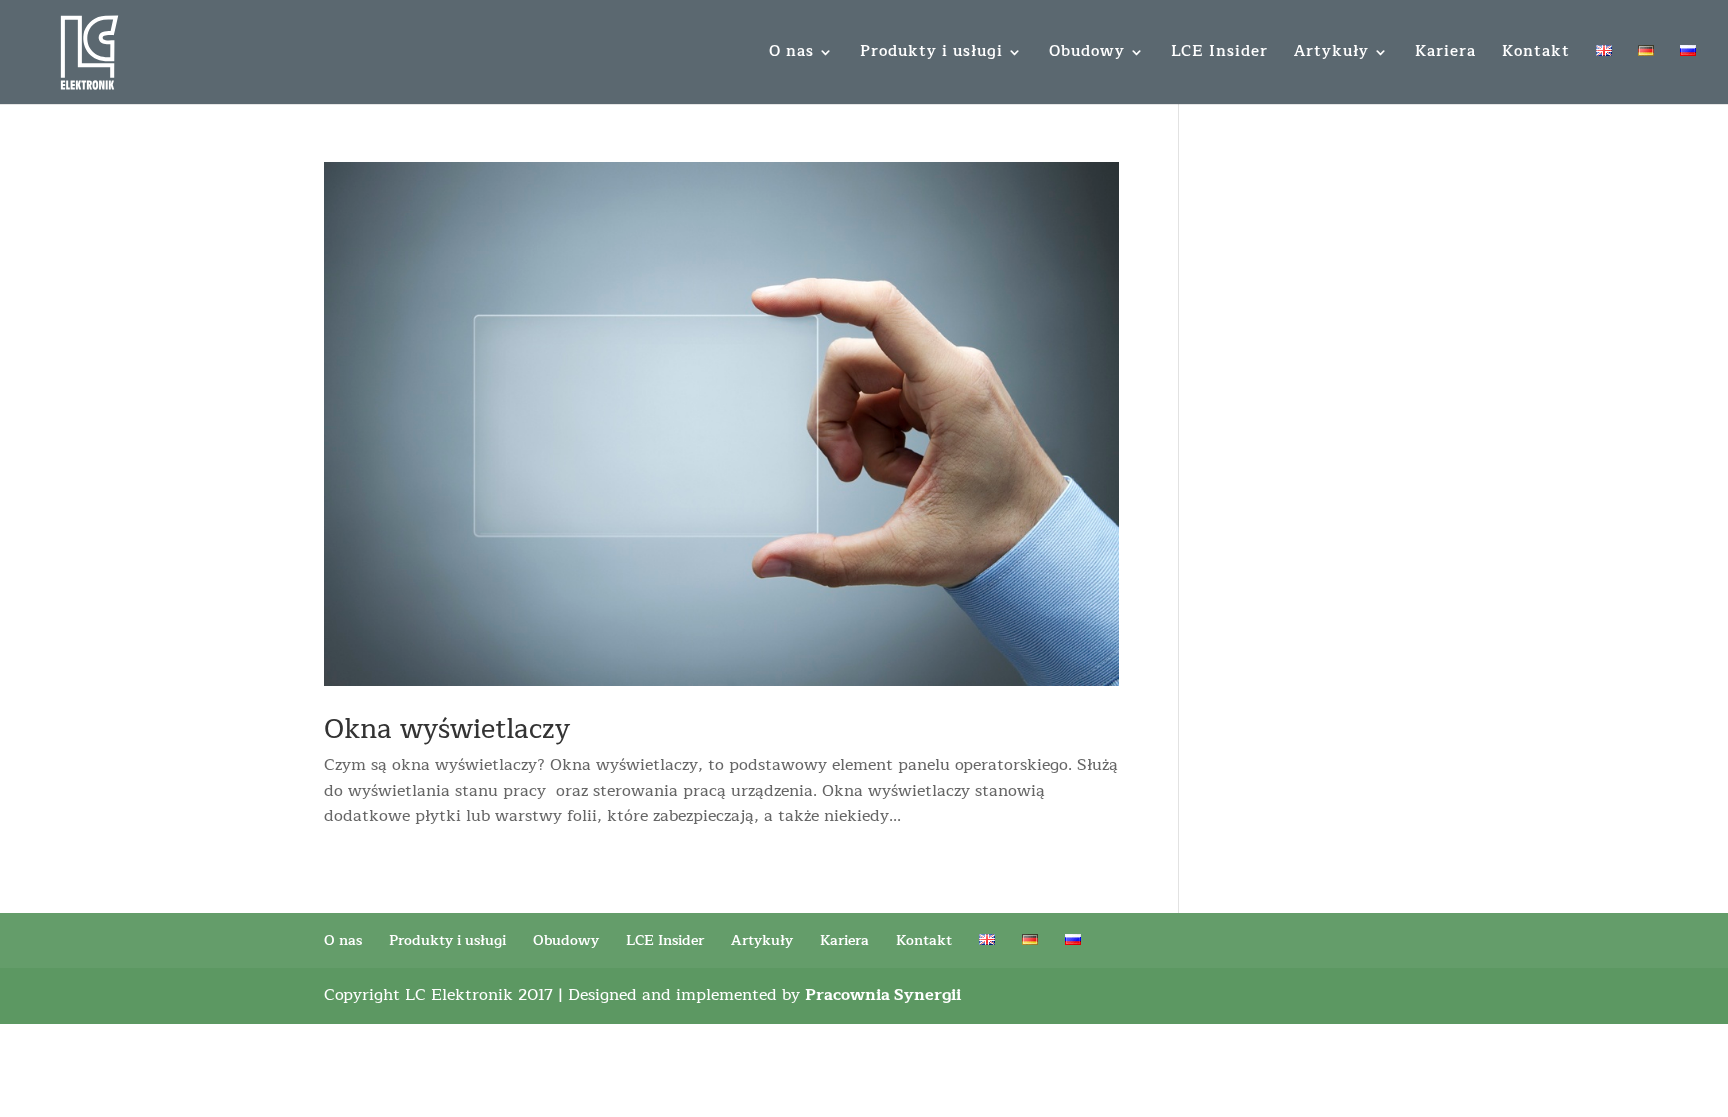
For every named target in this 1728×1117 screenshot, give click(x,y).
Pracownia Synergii (883, 995)
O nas (791, 54)
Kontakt (1536, 54)
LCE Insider (1219, 54)
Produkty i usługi (931, 54)
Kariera (1445, 54)
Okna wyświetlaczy (447, 729)
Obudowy (1087, 54)
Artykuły (1331, 54)
